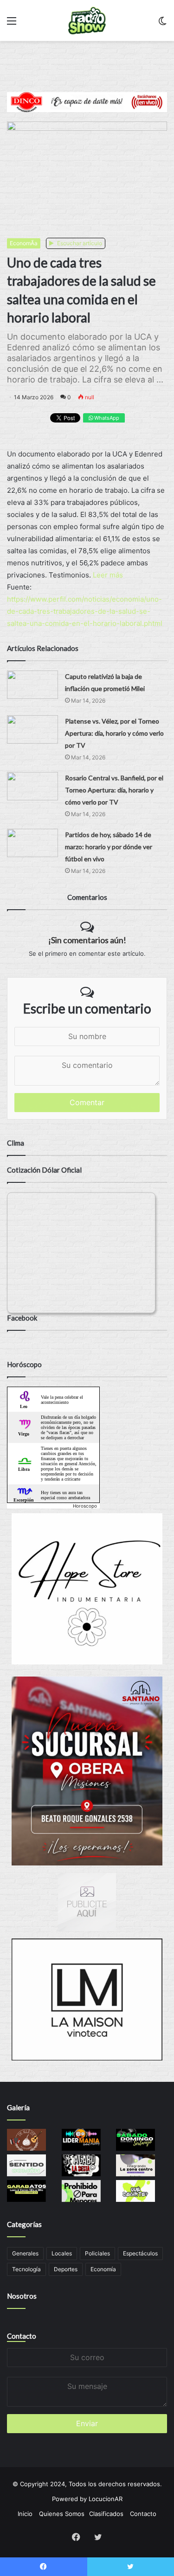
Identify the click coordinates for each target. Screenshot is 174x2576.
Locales (62, 2253)
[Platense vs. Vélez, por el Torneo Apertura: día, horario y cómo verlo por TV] (32, 729)
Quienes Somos (62, 2514)
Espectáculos (140, 2253)
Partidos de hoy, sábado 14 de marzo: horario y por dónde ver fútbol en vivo (109, 847)
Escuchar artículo (79, 243)
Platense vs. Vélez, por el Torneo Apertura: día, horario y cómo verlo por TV (114, 733)
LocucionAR (106, 2499)
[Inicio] (87, 20)
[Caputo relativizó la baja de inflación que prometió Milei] (32, 685)
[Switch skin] (162, 24)
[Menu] (12, 24)
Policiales (97, 2253)
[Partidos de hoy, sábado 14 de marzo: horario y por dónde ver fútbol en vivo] (32, 843)
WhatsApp (106, 418)
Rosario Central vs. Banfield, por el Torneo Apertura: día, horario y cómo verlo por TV (114, 790)
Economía (103, 2269)
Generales (25, 2253)
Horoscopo (85, 1506)
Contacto (22, 2336)
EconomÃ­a (24, 243)
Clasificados (106, 2514)
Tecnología (26, 2269)
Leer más (108, 575)
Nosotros (22, 2296)
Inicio (25, 2514)
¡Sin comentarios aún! (87, 940)
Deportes (66, 2269)
